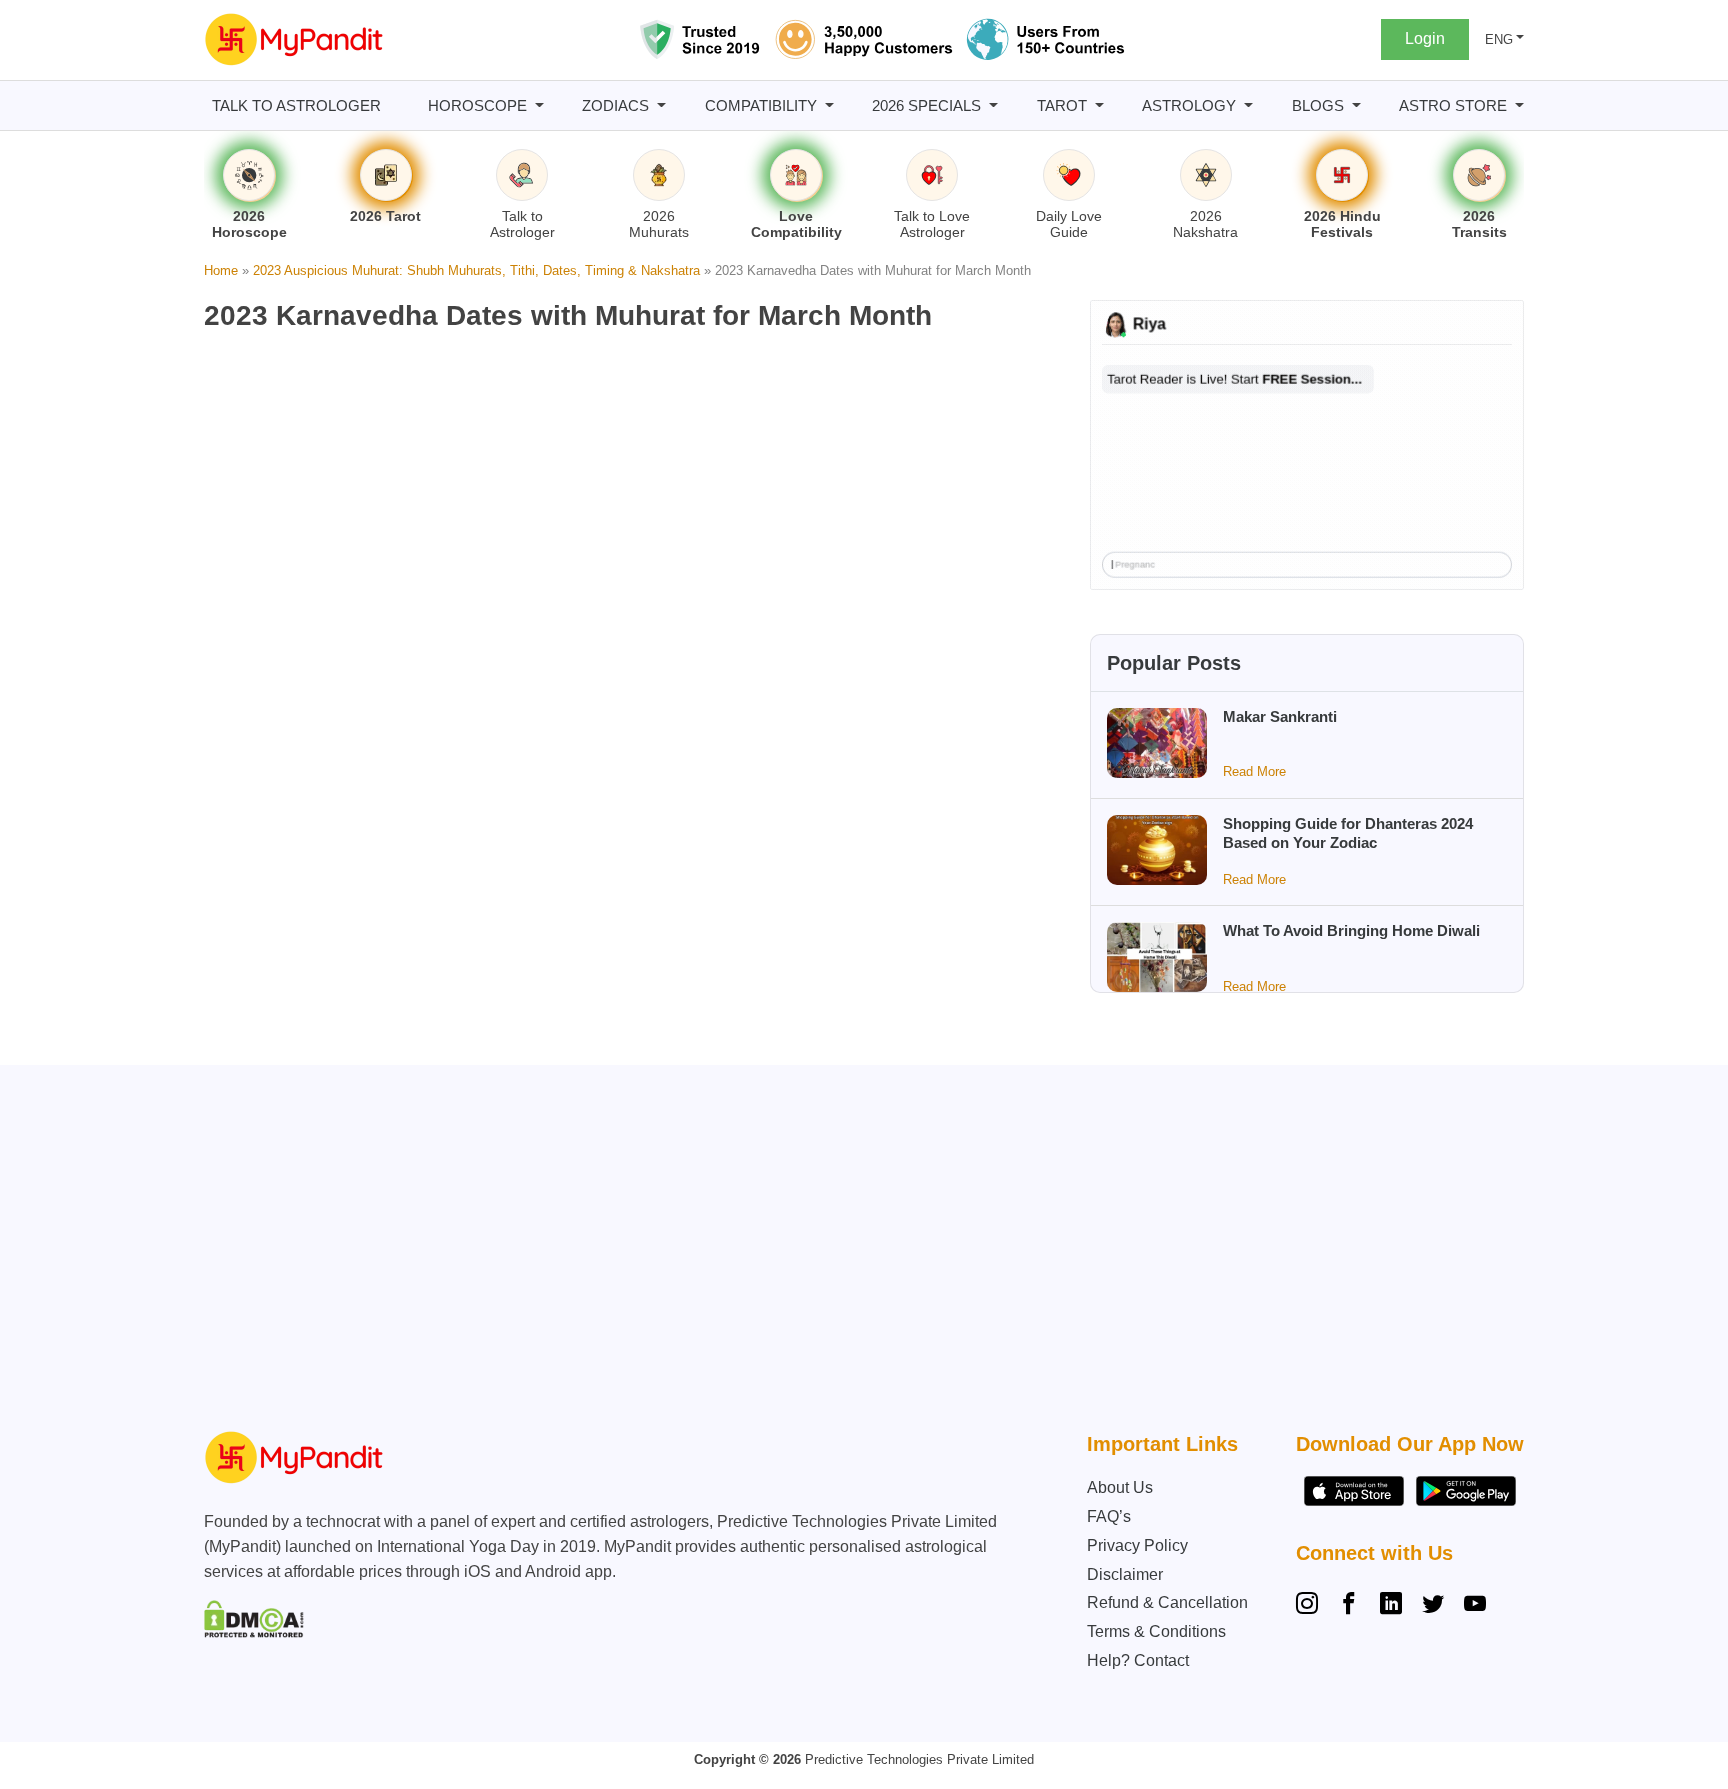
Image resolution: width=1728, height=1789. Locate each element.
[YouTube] (1475, 1606)
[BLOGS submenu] (1356, 105)
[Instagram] (1311, 1606)
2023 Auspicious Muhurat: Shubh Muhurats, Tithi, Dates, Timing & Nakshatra (476, 270)
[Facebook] (1349, 1606)
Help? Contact (1138, 1660)
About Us (1120, 1487)
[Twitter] (1433, 1606)
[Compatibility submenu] (829, 105)
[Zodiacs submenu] (661, 105)
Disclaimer (1125, 1574)
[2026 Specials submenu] (993, 105)
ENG (1499, 39)
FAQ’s (1109, 1516)
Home (221, 270)
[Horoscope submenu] (539, 105)
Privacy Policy (1137, 1545)
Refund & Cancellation (1167, 1602)
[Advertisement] (859, 1253)
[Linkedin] (1391, 1606)
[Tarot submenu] (1099, 105)
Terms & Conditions (1156, 1631)
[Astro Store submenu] (1519, 105)
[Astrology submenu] (1248, 105)
